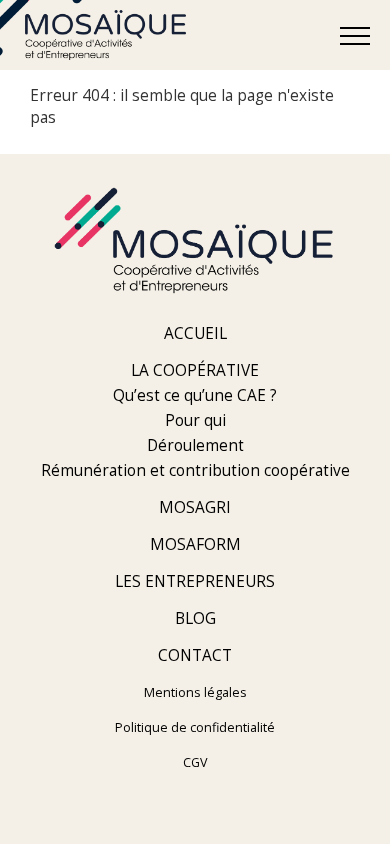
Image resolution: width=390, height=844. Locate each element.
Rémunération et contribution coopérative (195, 470)
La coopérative (195, 370)
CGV (195, 762)
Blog (195, 618)
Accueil (195, 333)
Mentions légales (195, 692)
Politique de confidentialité (195, 727)
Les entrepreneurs (195, 581)
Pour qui (195, 420)
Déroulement (195, 445)
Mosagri (195, 507)
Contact (195, 655)
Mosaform (195, 544)
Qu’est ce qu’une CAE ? (195, 395)
